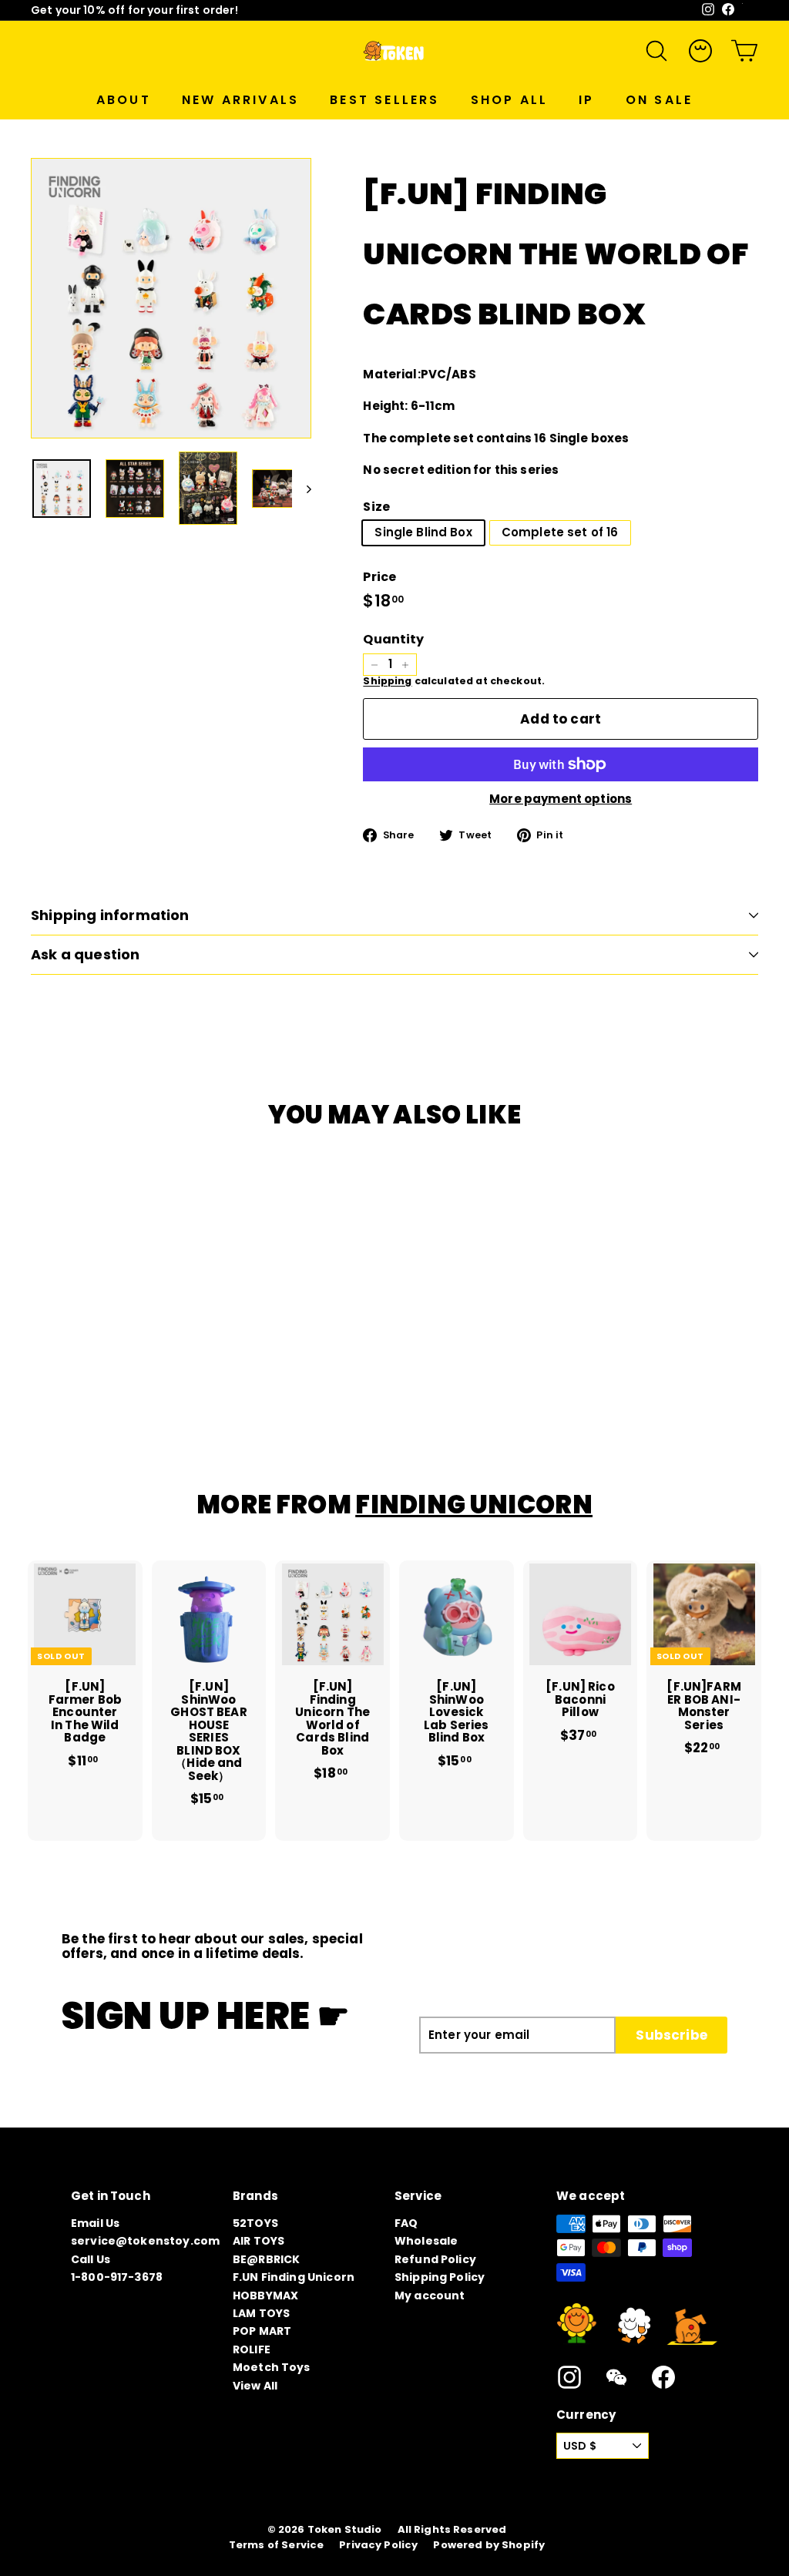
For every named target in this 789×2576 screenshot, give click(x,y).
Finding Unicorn (474, 1505)
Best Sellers (384, 100)
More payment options (561, 799)
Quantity (393, 640)
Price (379, 577)
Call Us (91, 2259)
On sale (659, 100)
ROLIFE (252, 2349)
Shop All (510, 100)
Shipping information (110, 915)
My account (430, 2296)
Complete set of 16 (560, 532)
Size (376, 507)
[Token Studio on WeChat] (616, 2377)
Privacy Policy (378, 2545)
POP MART (262, 2331)
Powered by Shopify (489, 2545)
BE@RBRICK (266, 2259)
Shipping (387, 681)
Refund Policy (435, 2259)
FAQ (406, 2223)
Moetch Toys (272, 2367)
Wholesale (426, 2241)
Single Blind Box (423, 532)
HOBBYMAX (265, 2296)
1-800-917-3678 (117, 2277)
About (124, 100)
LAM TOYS (261, 2313)
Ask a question (86, 954)
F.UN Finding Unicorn (294, 2277)
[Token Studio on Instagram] (569, 2377)
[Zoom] (171, 298)
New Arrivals (240, 100)
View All (255, 2386)
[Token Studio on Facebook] (663, 2377)
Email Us (95, 2223)
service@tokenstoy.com (145, 2241)
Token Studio (345, 2530)
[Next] (302, 488)
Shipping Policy (440, 2277)
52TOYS (255, 2223)
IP (586, 100)
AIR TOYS (259, 2241)
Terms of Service (276, 2545)
